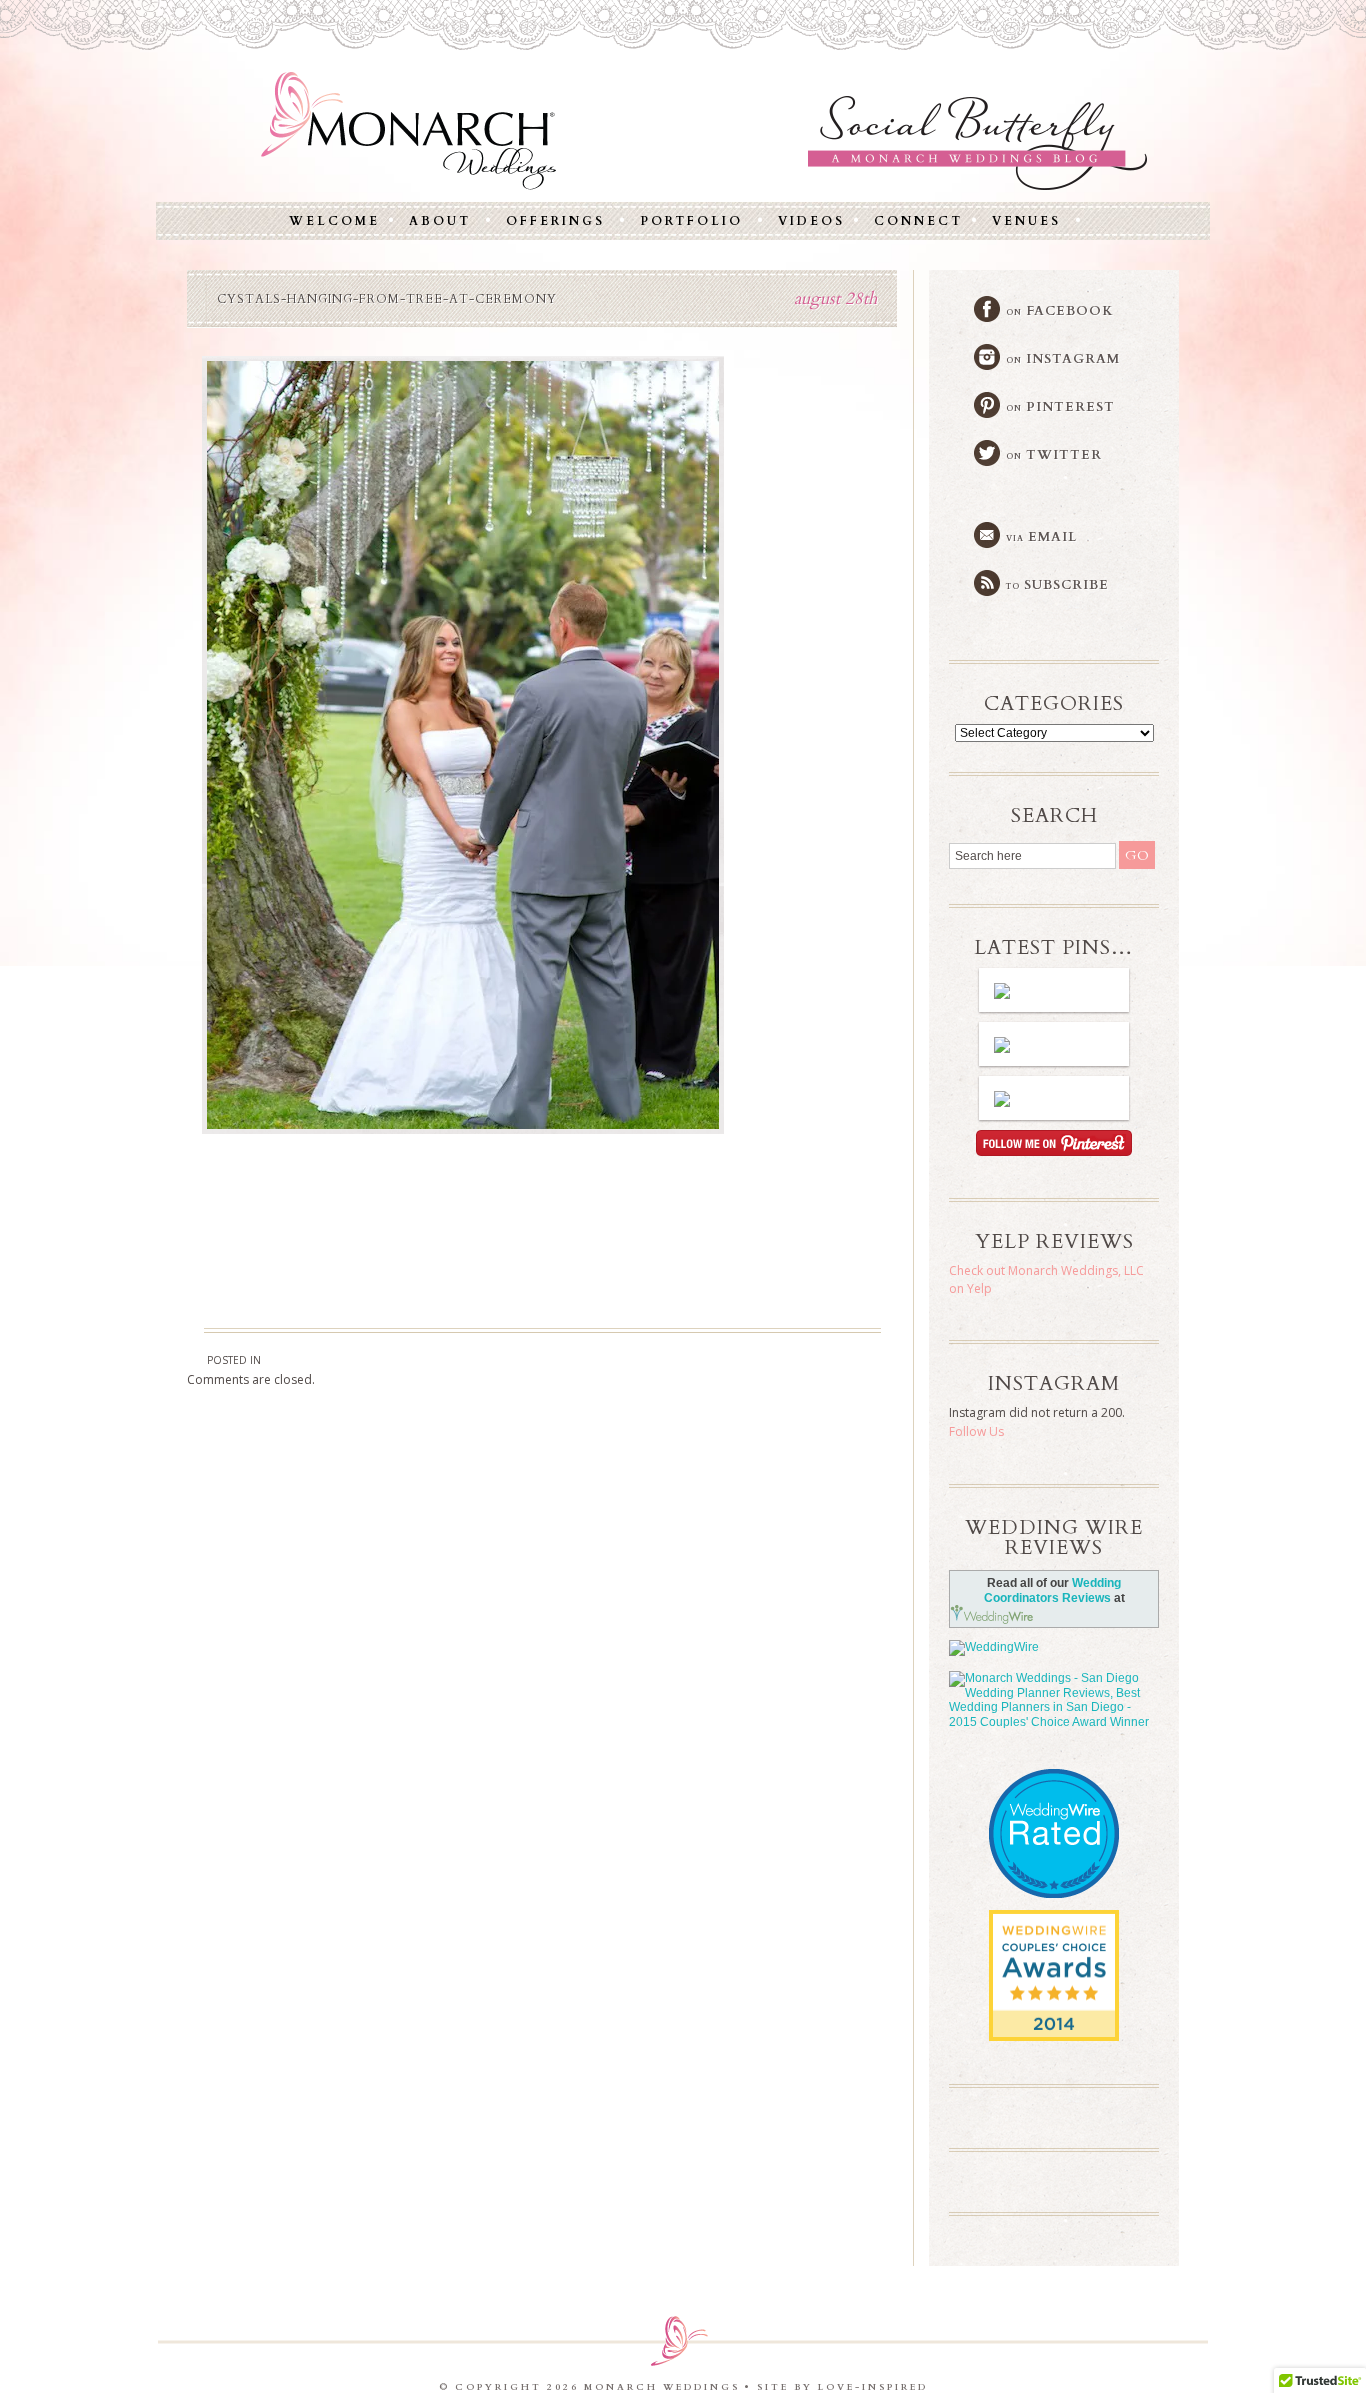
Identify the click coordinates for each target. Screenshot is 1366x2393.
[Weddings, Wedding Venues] (1054, 1926)
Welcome (334, 221)
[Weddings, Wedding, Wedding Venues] (1054, 1794)
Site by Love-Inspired (842, 2387)
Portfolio (691, 221)
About (440, 221)
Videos (811, 221)
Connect (918, 221)
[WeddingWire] (1054, 1648)
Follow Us (976, 1431)
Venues (1026, 221)
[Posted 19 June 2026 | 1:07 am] (1054, 990)
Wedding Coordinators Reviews (1053, 1590)
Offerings (555, 221)
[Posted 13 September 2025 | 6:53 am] (1054, 1098)
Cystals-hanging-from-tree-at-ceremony (387, 299)
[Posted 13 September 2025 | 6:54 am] (1054, 1044)
